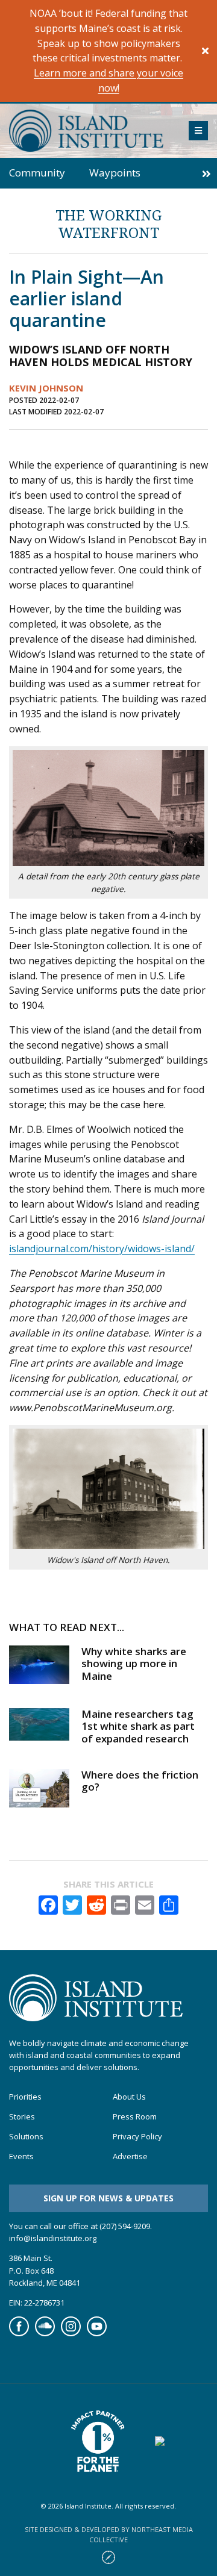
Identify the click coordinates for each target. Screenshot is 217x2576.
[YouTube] (97, 2333)
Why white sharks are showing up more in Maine (134, 1664)
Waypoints (115, 173)
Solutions (26, 2137)
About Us (129, 2097)
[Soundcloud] (45, 2333)
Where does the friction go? (140, 1781)
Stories (22, 2117)
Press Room (135, 2117)
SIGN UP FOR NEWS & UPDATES (108, 2198)
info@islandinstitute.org (53, 2238)
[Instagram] (71, 2333)
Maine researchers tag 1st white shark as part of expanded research (138, 1726)
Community (37, 173)
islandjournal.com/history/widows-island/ (102, 1249)
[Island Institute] (90, 131)
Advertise (130, 2157)
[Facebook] (19, 2333)
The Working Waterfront (108, 223)
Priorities (25, 2097)
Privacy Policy (137, 2137)
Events (21, 2157)
